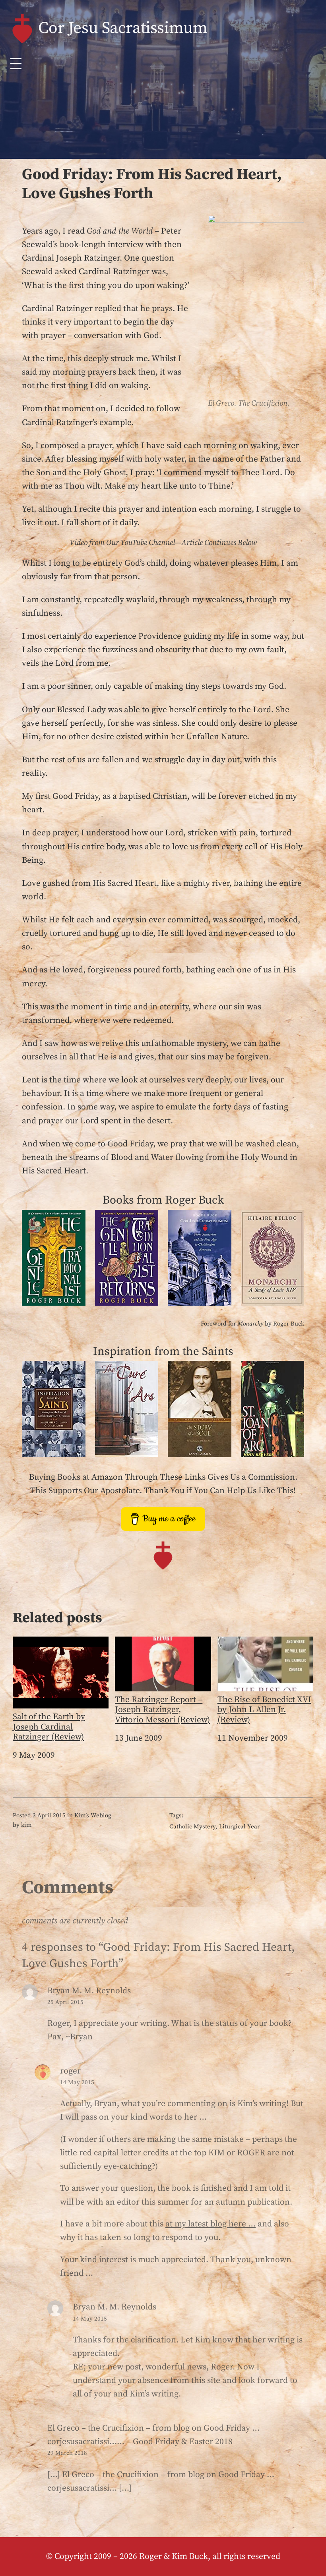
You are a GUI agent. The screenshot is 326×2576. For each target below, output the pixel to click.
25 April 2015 (65, 2002)
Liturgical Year (239, 1827)
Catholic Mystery (192, 1827)
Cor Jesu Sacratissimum (123, 28)
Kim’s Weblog (93, 1816)
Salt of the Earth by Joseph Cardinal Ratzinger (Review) (49, 1727)
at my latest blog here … (211, 2224)
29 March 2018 (67, 2453)
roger (70, 2071)
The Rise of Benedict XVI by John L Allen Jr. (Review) (264, 1710)
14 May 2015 (77, 2082)
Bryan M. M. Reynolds (114, 2307)
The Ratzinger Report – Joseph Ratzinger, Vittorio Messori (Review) (162, 1710)
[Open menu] (16, 64)
